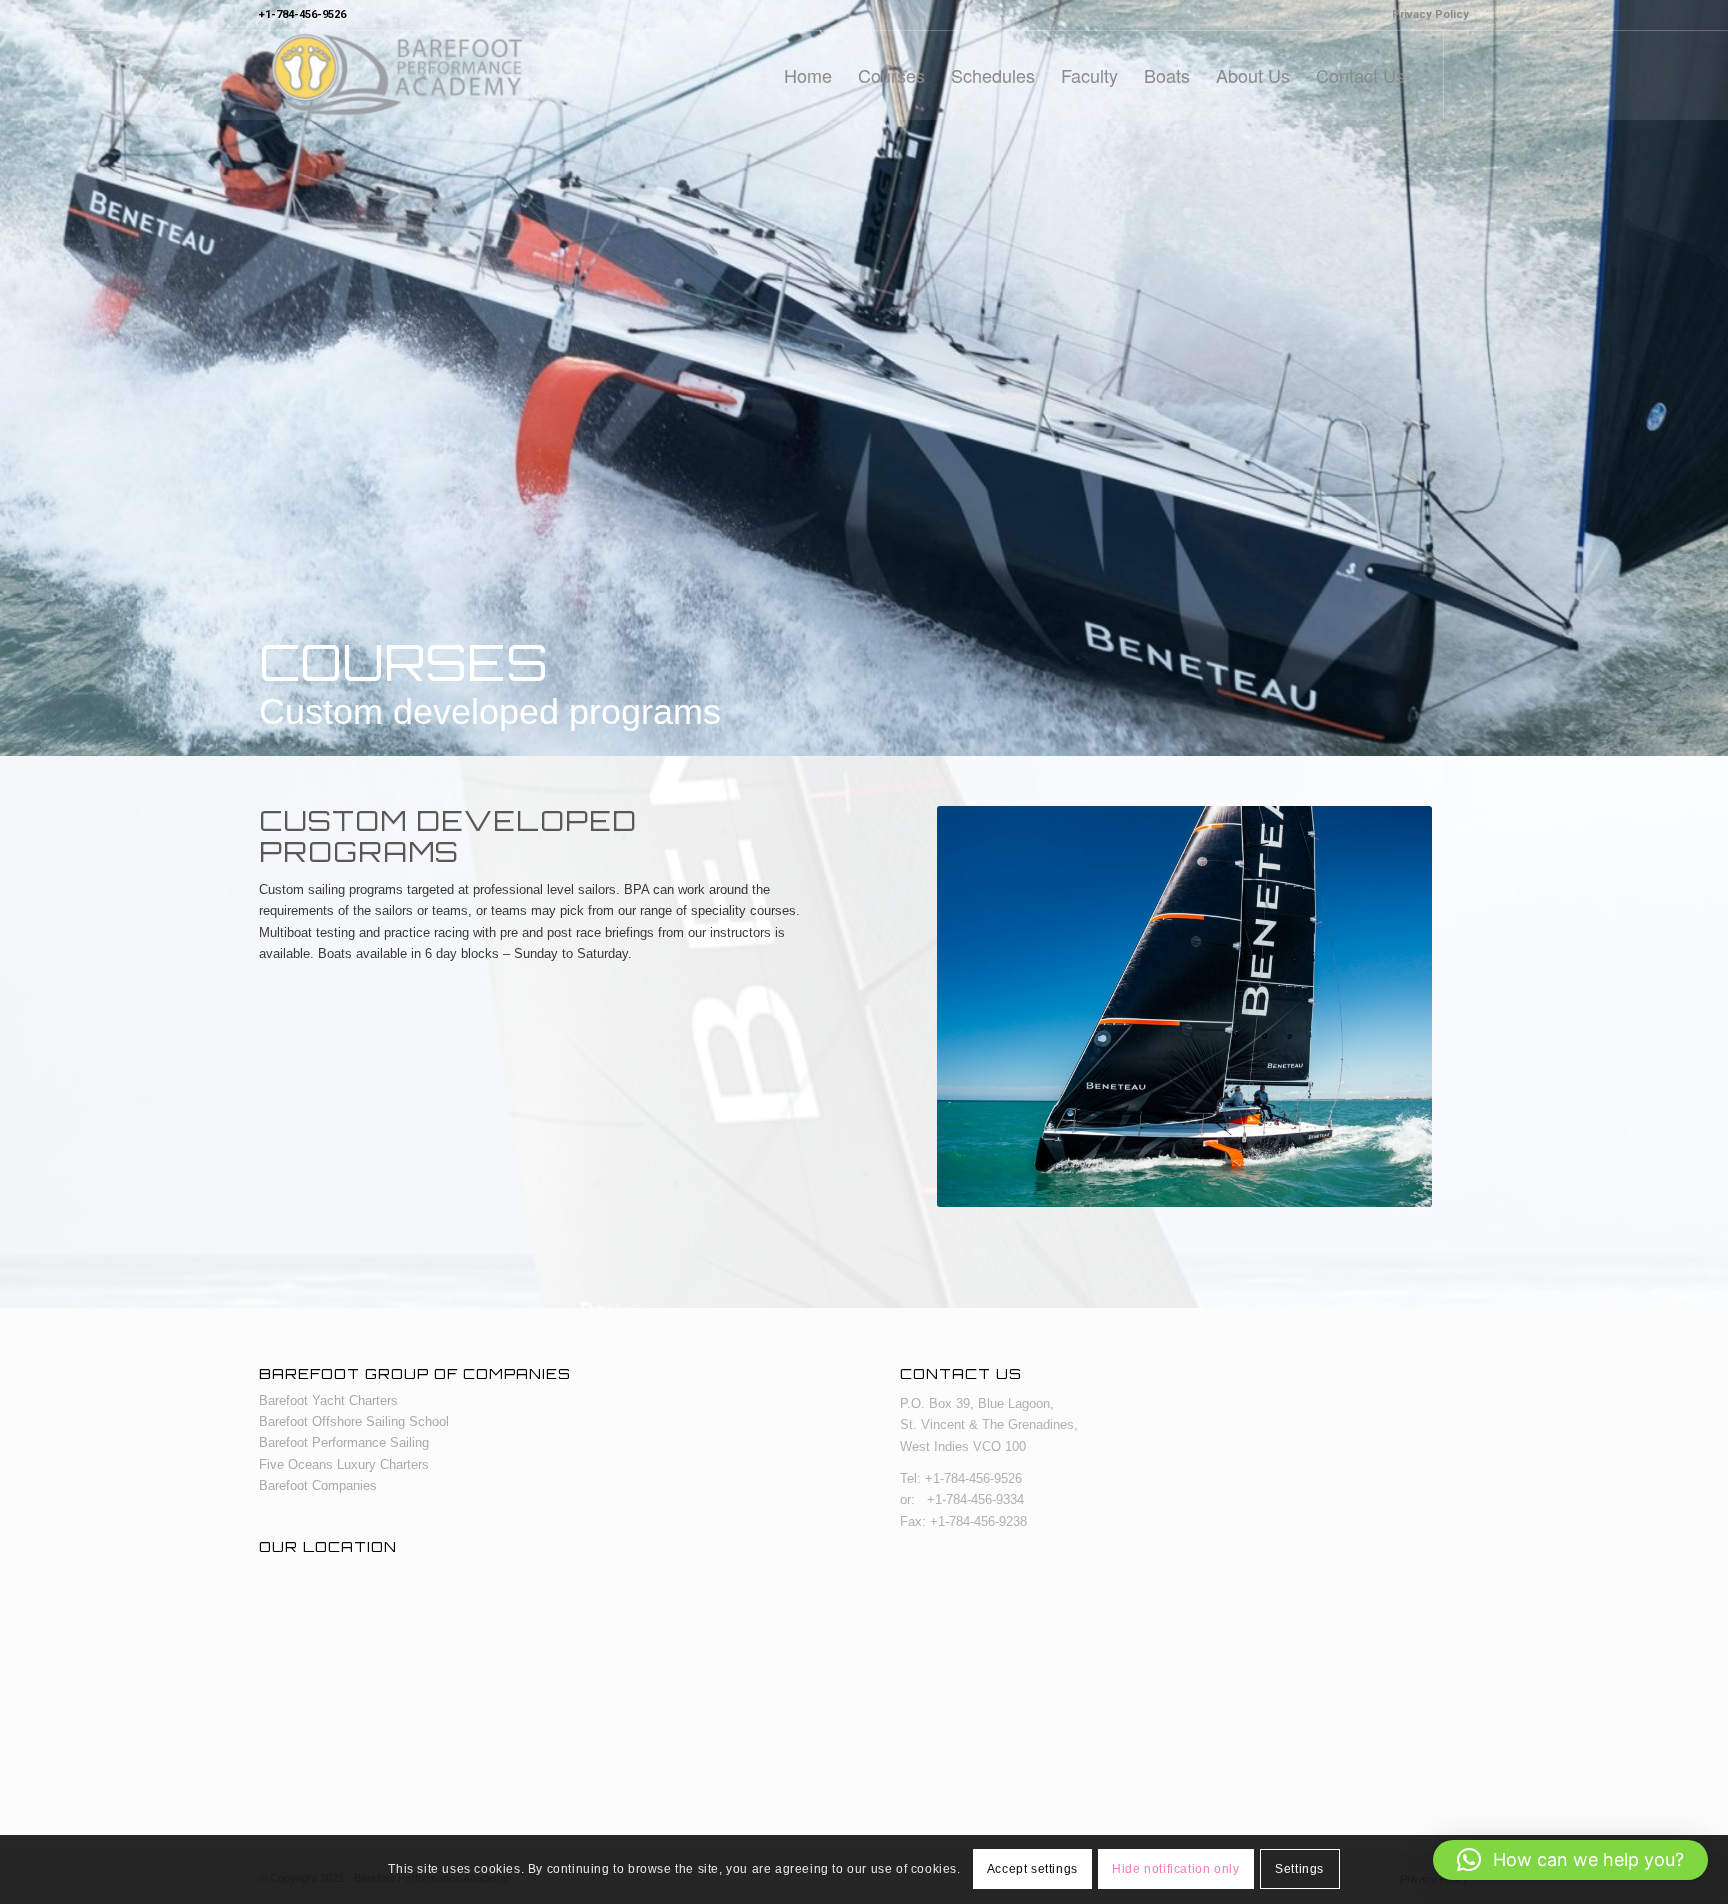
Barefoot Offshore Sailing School (354, 1421)
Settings (1299, 1870)
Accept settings (1032, 1870)
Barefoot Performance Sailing (344, 1442)
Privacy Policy (1430, 14)
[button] (1570, 1860)
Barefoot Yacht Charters (328, 1400)
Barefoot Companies (318, 1485)
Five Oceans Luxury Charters (344, 1464)
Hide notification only (1175, 1870)
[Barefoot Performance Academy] (395, 75)
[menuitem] (1425, 15)
